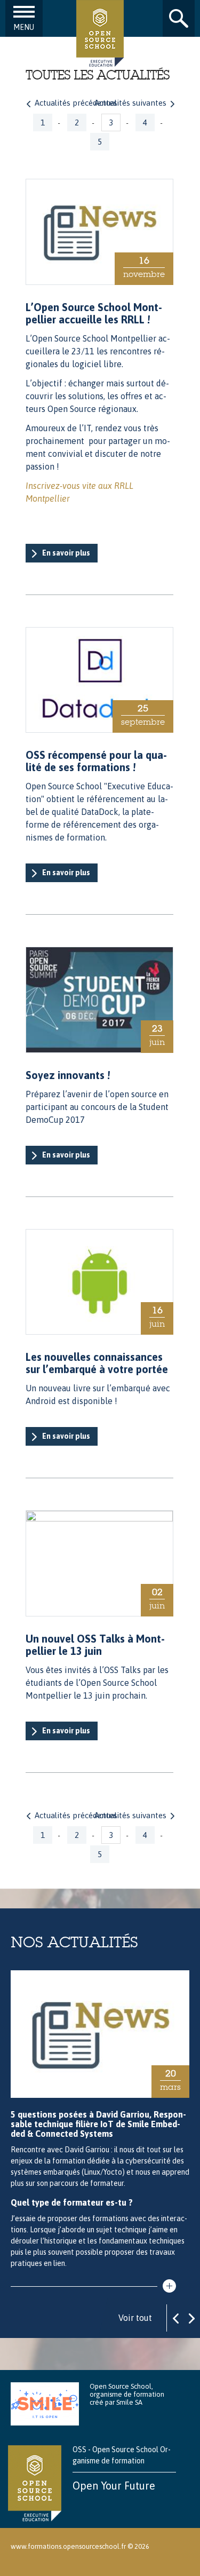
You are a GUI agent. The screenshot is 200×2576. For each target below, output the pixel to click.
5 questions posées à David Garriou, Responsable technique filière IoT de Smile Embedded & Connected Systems (98, 2124)
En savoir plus (66, 553)
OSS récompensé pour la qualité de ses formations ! (96, 761)
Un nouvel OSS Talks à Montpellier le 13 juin (95, 1645)
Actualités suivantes (130, 103)
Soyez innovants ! (68, 1075)
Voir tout (135, 2318)
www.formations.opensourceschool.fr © (72, 2546)
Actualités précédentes (76, 103)
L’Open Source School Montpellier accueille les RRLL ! (94, 313)
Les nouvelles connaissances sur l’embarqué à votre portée (97, 1363)
